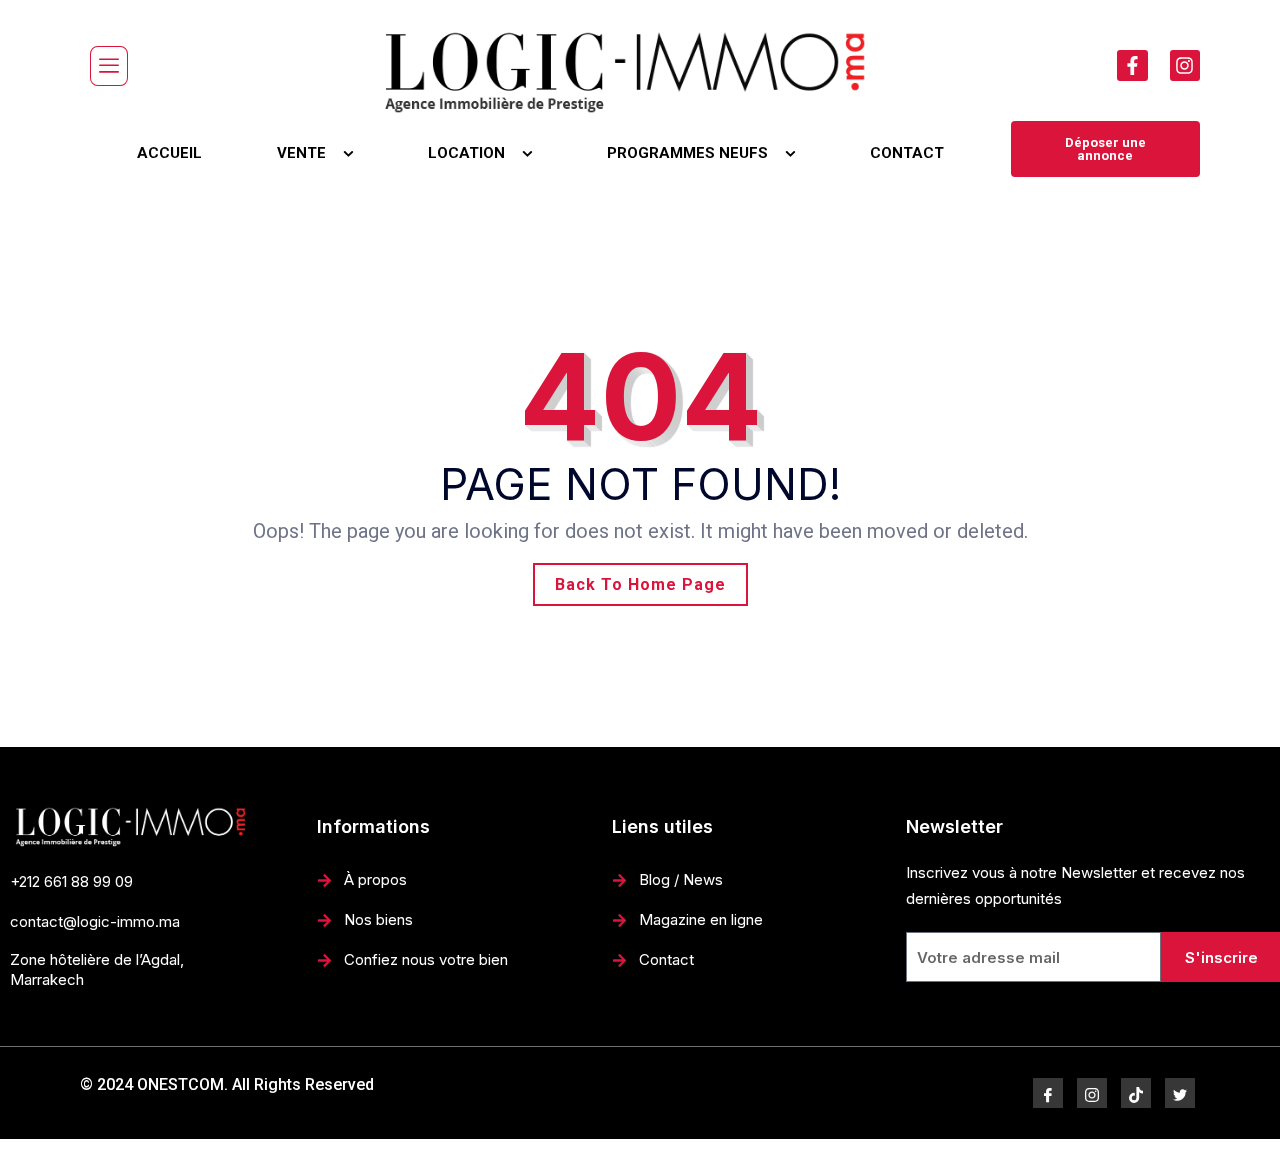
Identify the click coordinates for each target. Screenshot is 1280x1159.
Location (466, 153)
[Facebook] (1048, 1093)
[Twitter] (1180, 1093)
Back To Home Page (640, 584)
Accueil (169, 153)
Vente (301, 153)
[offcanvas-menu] (109, 66)
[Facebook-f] (1132, 65)
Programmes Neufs (687, 153)
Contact (907, 153)
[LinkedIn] (1136, 1093)
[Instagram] (1185, 65)
